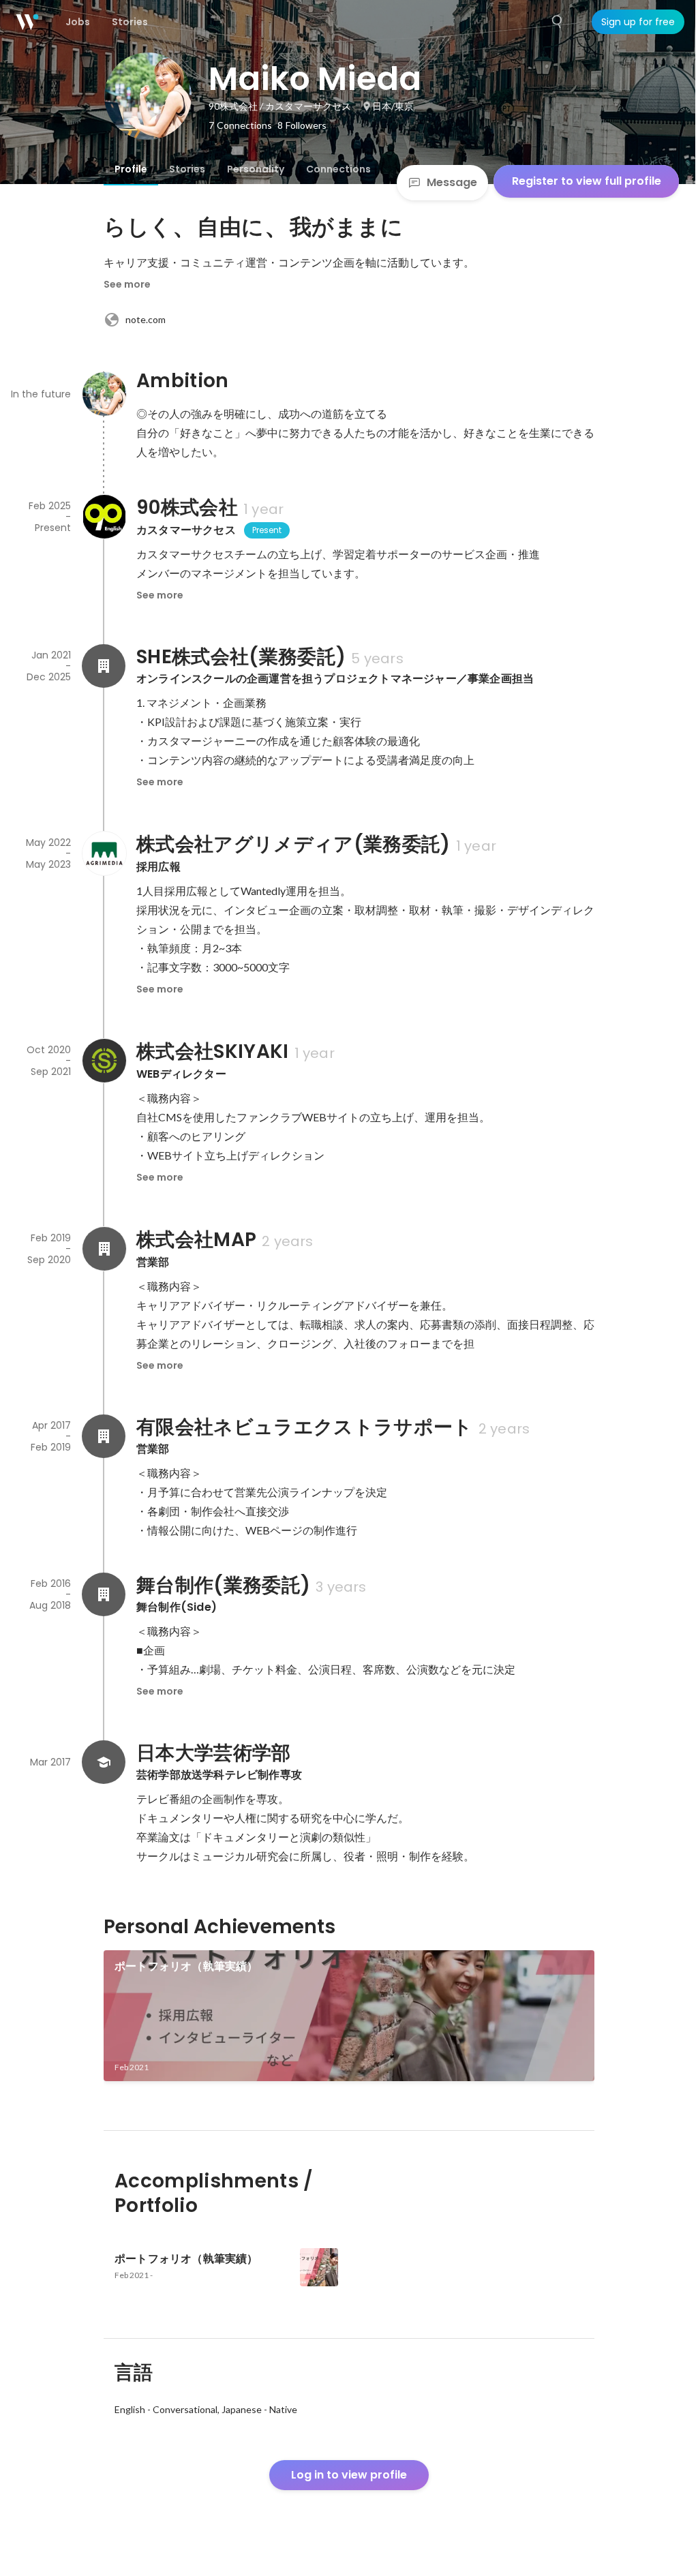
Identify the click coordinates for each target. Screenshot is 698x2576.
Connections (338, 169)
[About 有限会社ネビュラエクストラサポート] (104, 1436)
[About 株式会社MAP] (104, 1249)
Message (452, 182)
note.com (146, 319)
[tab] (131, 169)
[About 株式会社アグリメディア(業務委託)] (104, 853)
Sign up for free (638, 22)
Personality (256, 169)
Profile (131, 169)
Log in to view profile (349, 2475)
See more (127, 284)
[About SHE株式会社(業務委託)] (104, 666)
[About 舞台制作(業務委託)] (104, 1594)
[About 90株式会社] (104, 517)
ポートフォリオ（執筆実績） (186, 1966)
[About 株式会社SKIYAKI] (104, 1061)
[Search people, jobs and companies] (558, 22)
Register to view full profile (587, 181)
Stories (187, 169)
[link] (349, 2016)
